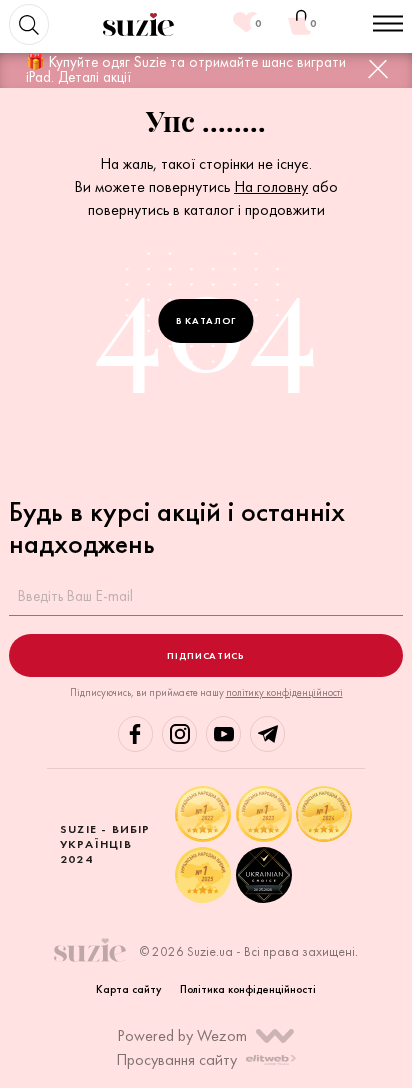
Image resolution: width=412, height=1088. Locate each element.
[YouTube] (223, 733)
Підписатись (205, 655)
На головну (271, 186)
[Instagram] (179, 733)
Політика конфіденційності (248, 989)
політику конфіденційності (284, 692)
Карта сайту (129, 989)
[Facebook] (135, 733)
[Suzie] (138, 24)
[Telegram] (267, 733)
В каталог (206, 320)
